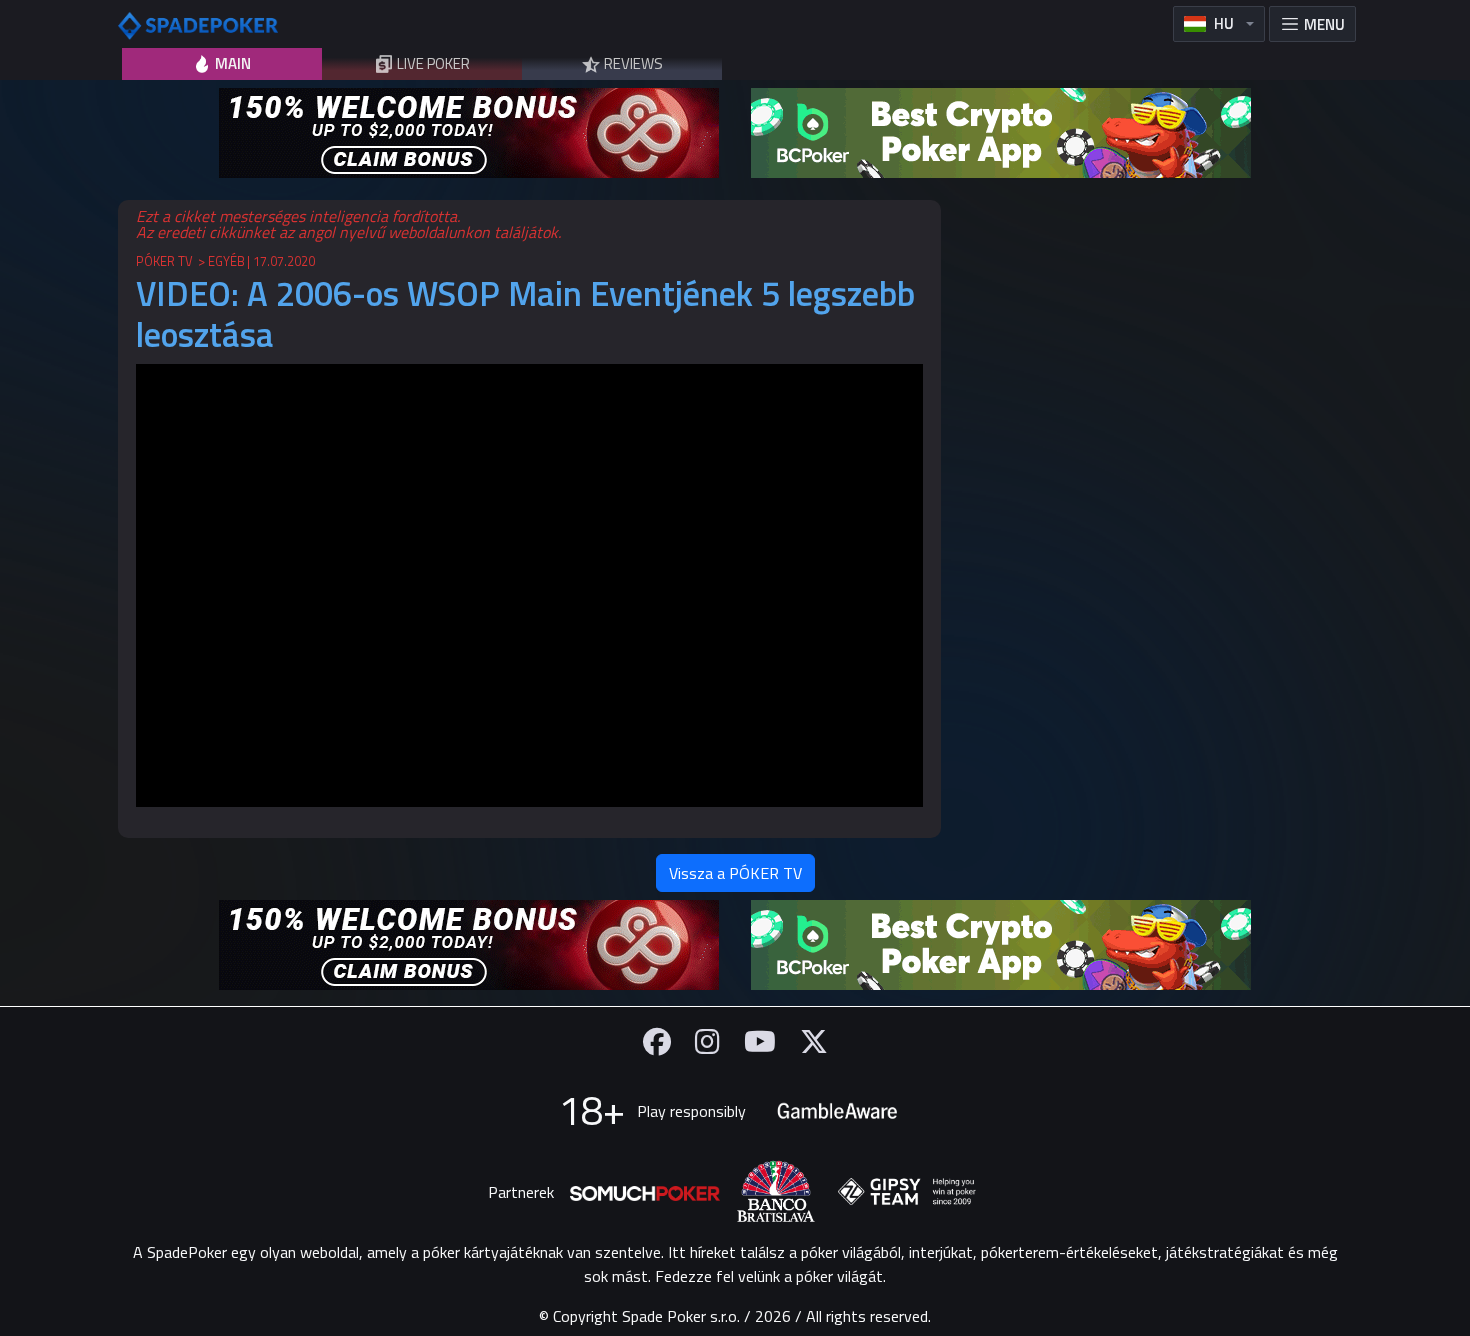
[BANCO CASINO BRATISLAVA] (776, 1191)
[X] (814, 1041)
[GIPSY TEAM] (907, 1192)
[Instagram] (707, 1041)
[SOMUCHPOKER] (645, 1192)
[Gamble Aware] (837, 1111)
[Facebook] (657, 1041)
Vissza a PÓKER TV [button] (735, 873)
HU (1224, 23)
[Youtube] (760, 1041)
